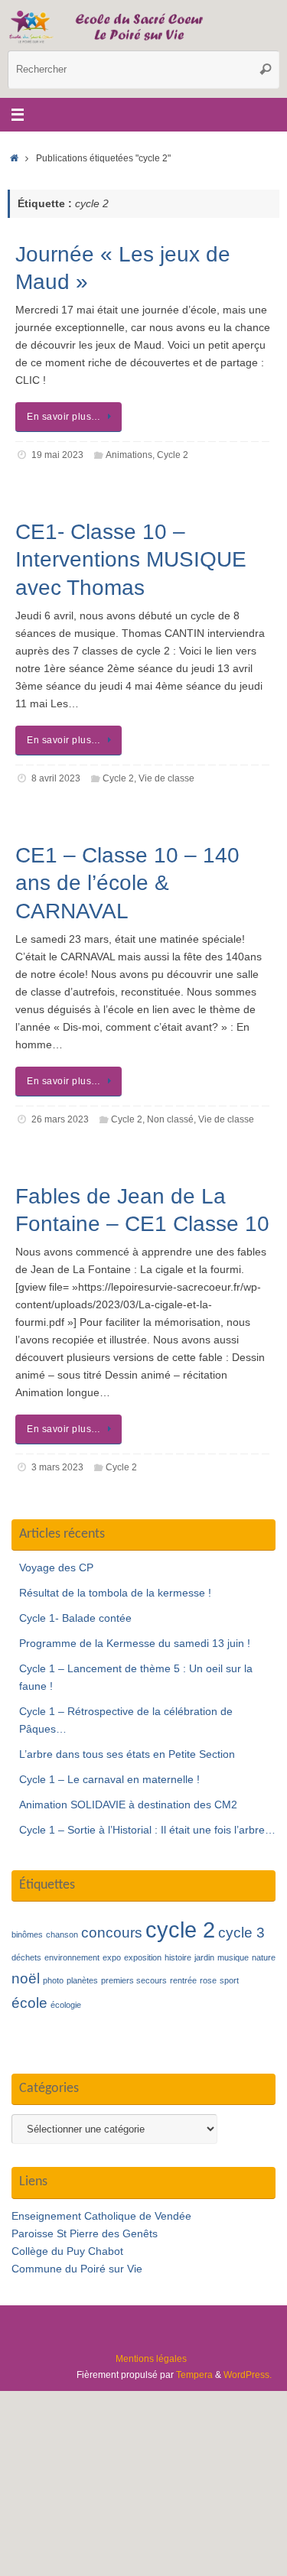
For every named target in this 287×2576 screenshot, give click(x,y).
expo (112, 1957)
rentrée (183, 1980)
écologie (66, 2005)
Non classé (170, 1119)
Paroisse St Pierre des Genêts (85, 2234)
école (29, 2003)
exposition (143, 1957)
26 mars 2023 (60, 1119)
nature (264, 1957)
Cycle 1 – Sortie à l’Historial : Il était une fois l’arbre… (147, 1830)
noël (26, 1978)
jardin (204, 1957)
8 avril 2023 (56, 778)
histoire (178, 1957)
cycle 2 (180, 1930)
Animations (129, 455)
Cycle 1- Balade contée (75, 1618)
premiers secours (134, 1980)
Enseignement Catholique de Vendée (101, 2216)
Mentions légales (151, 2359)
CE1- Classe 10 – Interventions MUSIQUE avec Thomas (131, 560)
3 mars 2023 (57, 1467)
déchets (26, 1957)
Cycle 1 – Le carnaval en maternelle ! (109, 1780)
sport (229, 1980)
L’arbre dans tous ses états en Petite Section (127, 1754)
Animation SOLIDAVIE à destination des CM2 (128, 1805)
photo (53, 1980)
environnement (72, 1957)
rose (208, 1980)
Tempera (194, 2375)
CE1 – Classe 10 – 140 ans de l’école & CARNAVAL (127, 883)
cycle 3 (241, 1933)
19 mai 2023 (57, 455)
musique (233, 1957)
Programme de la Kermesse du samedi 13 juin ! (135, 1644)
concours (112, 1933)
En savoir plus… (64, 417)
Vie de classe (166, 778)
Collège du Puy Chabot (67, 2251)
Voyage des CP (56, 1568)
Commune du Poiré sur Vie (77, 2269)
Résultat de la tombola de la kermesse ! (115, 1593)
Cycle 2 (173, 455)
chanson (62, 1934)
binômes (27, 1934)
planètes (82, 1980)
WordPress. (248, 2375)
